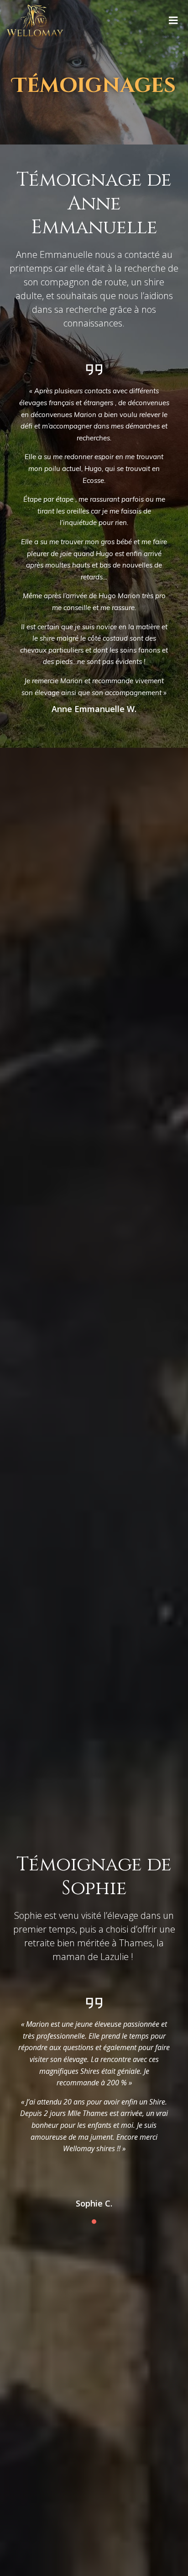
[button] (94, 2222)
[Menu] (173, 21)
